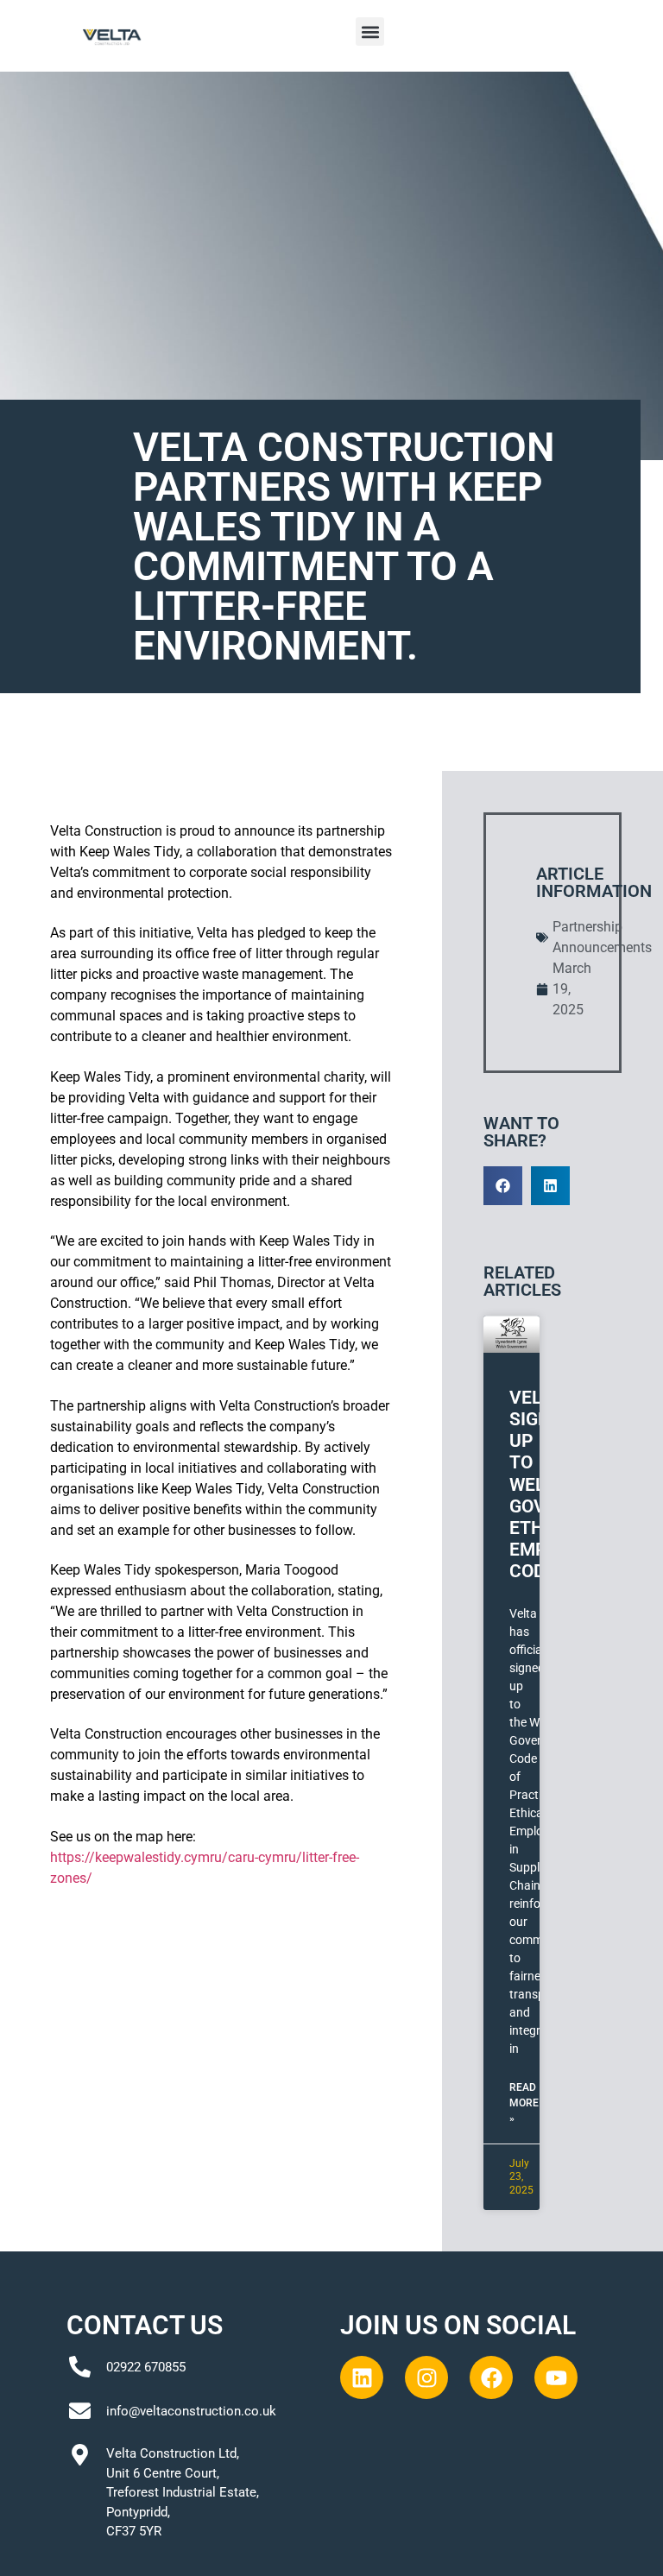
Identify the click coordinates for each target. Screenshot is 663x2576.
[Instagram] (426, 2377)
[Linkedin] (362, 2377)
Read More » (524, 2103)
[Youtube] (556, 2377)
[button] (370, 32)
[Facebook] (491, 2377)
